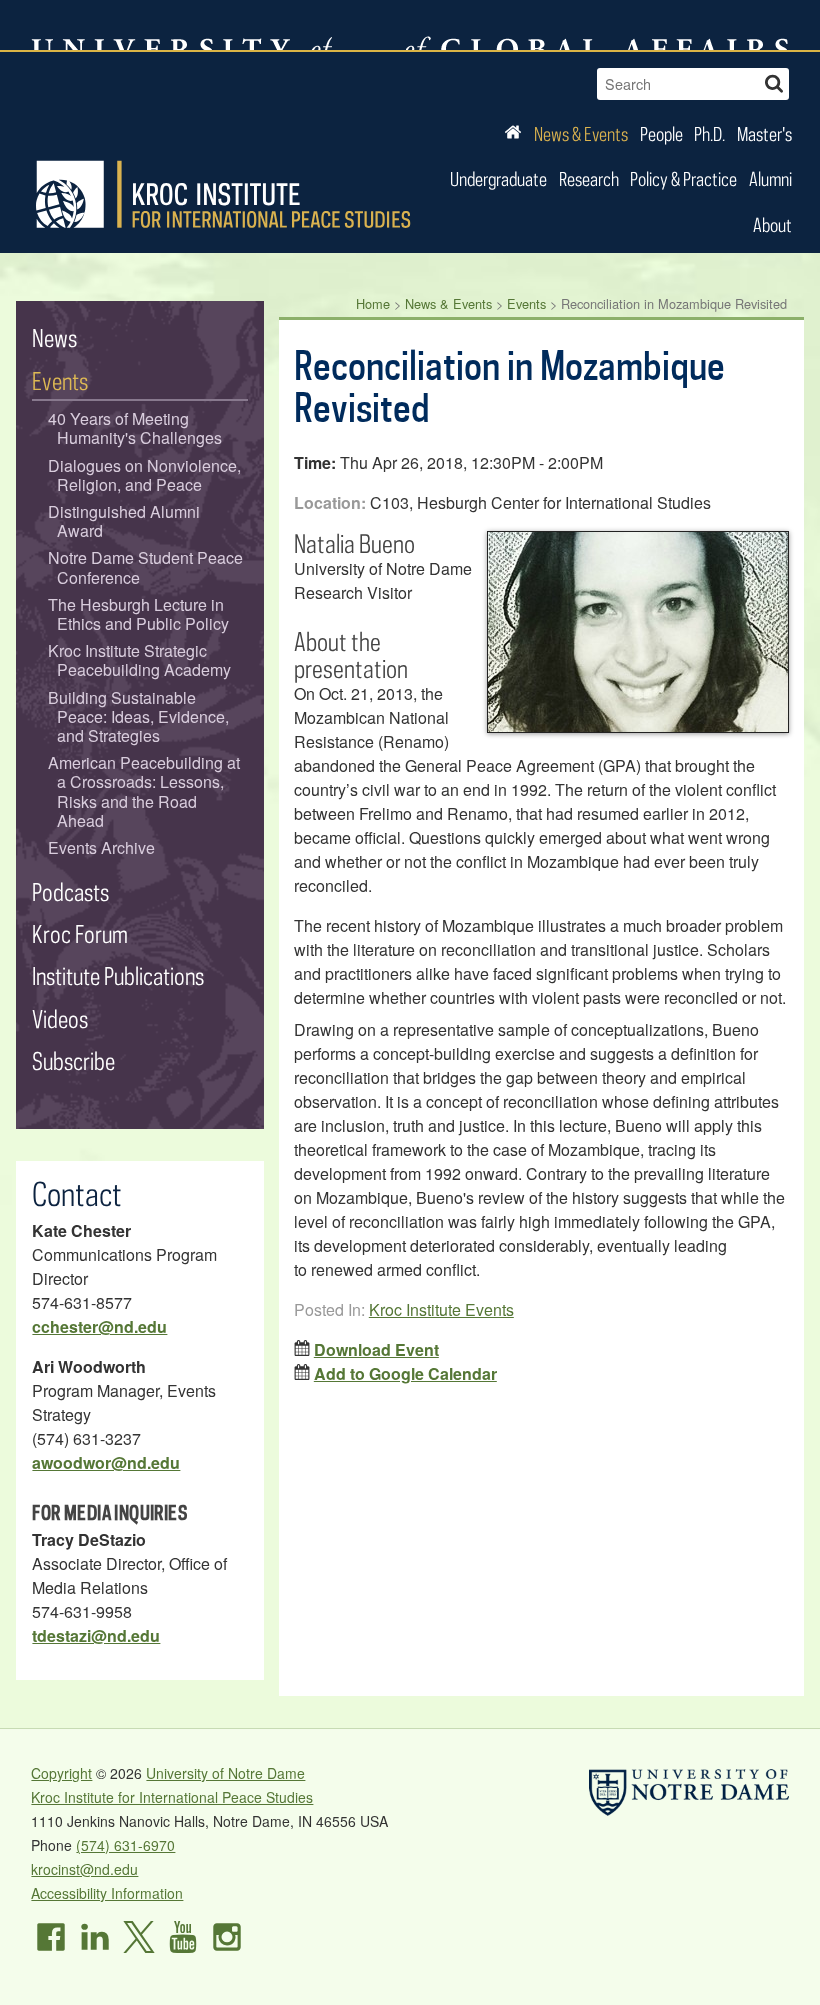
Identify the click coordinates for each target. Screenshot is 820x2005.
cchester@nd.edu (99, 1326)
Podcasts (70, 891)
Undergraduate (498, 178)
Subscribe (73, 1060)
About (772, 224)
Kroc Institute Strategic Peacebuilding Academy (140, 660)
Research (589, 178)
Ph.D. (709, 133)
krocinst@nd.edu (84, 1869)
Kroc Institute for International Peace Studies (223, 195)
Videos (60, 1018)
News (54, 337)
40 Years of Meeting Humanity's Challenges (135, 428)
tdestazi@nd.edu (96, 1635)
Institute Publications (118, 975)
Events (526, 303)
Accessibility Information (107, 1893)
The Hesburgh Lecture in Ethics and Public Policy (139, 614)
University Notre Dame (181, 25)
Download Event (376, 1349)
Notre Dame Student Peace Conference (145, 567)
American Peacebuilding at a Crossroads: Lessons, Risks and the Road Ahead (144, 791)
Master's (764, 133)
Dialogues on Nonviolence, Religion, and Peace (144, 475)
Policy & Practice (683, 178)
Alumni (770, 178)
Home (373, 303)
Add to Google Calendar (405, 1373)
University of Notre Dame (225, 1773)
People (661, 133)
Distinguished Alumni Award (124, 521)
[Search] (774, 81)
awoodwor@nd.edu (106, 1462)
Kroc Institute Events (441, 1309)
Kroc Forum (80, 933)
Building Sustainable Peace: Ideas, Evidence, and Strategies (139, 717)
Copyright (61, 1773)
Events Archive (101, 847)
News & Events (581, 133)
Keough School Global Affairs (597, 25)
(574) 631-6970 (125, 1845)
